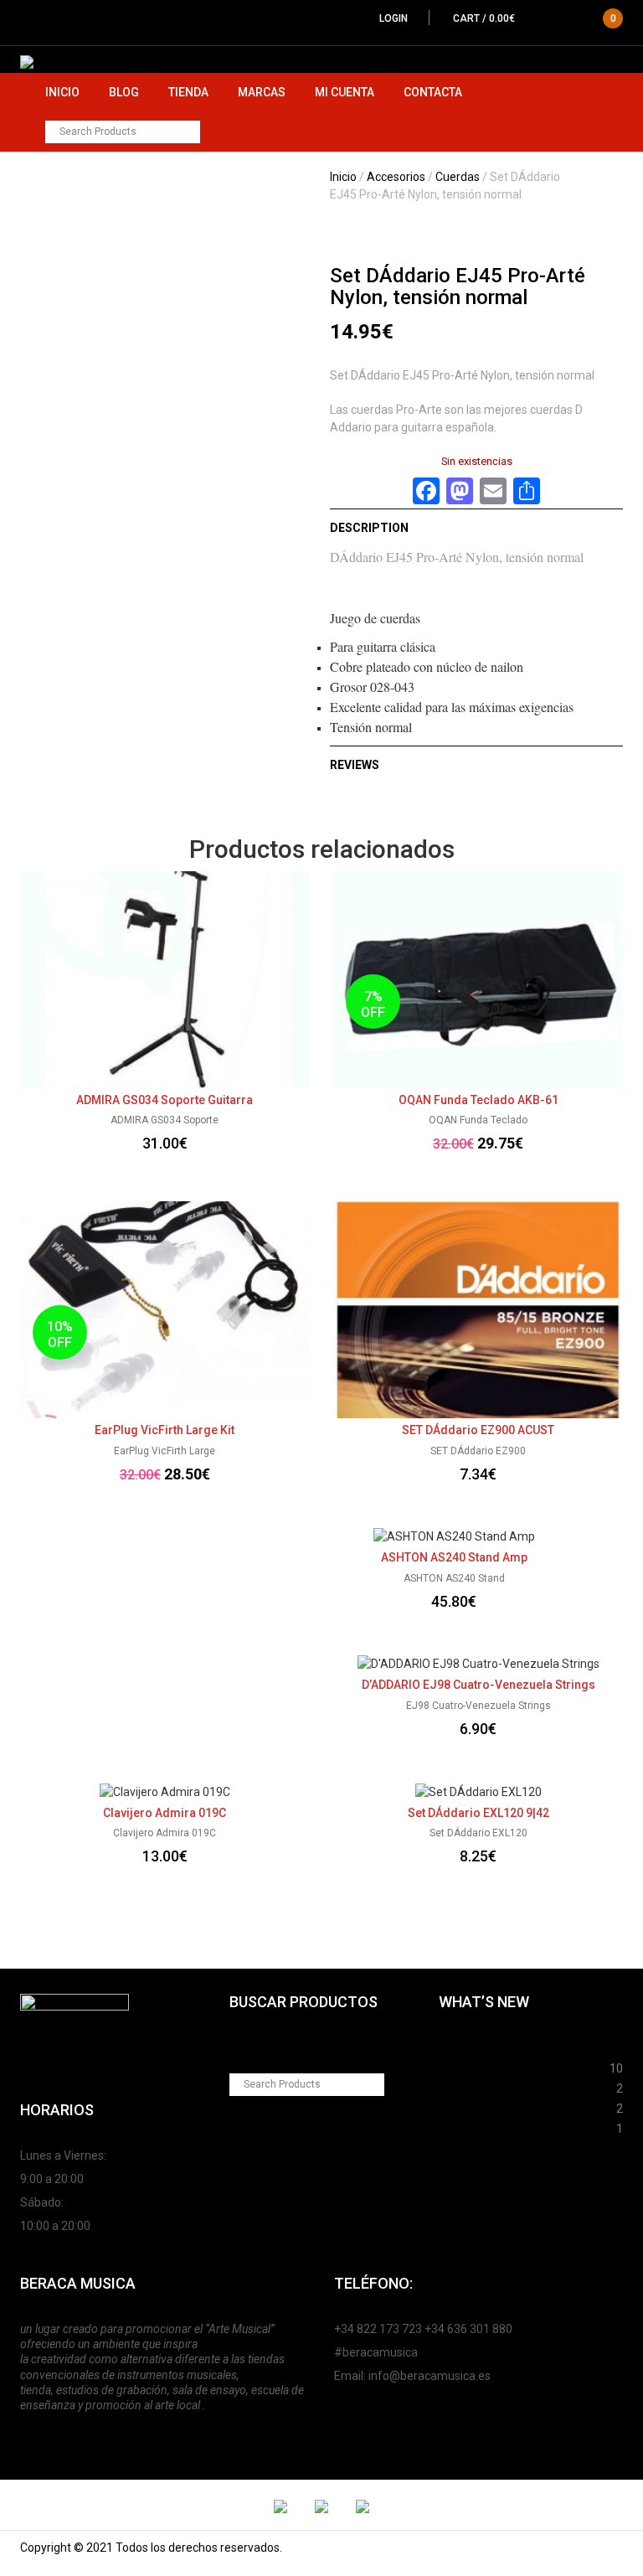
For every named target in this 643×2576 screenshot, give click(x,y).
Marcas (262, 92)
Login (394, 18)
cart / (535, 18)
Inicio (62, 92)
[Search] (189, 132)
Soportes (464, 2046)
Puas (453, 2066)
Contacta (433, 92)
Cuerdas (458, 177)
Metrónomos (475, 2106)
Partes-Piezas (478, 2086)
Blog (124, 92)
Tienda (188, 92)
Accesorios (396, 177)
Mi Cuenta (345, 92)
